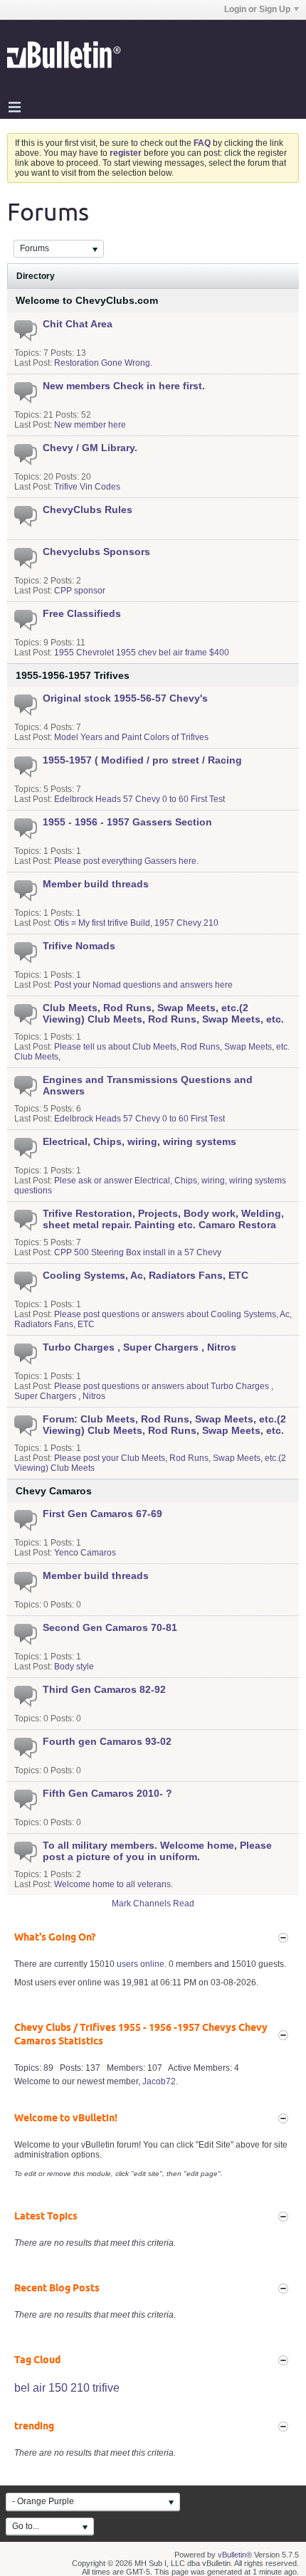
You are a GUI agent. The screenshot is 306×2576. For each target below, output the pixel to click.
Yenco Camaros (85, 1553)
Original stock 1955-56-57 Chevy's (125, 698)
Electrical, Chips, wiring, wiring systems (139, 1141)
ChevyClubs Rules (88, 510)
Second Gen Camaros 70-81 (110, 1627)
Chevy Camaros (54, 1491)
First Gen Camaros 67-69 (102, 1514)
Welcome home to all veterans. (114, 1884)
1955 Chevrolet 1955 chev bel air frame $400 (142, 653)
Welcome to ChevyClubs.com (87, 300)
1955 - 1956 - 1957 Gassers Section (127, 822)
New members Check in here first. (124, 386)
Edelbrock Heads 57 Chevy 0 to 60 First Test (139, 799)
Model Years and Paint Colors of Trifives (131, 737)
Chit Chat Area (78, 324)
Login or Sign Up (257, 9)
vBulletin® (235, 2555)
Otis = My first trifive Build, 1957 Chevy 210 (136, 923)
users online (141, 1964)
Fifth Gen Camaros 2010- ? (107, 1793)
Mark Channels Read (153, 1904)
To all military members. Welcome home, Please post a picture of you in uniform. (157, 1851)
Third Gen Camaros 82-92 (104, 1689)
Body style (74, 1667)
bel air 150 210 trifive (67, 2388)
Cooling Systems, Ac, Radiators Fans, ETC (146, 1275)
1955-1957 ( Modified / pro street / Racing (142, 760)
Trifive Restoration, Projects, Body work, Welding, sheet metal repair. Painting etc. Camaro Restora (163, 1219)
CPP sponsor (80, 591)
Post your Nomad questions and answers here (143, 985)
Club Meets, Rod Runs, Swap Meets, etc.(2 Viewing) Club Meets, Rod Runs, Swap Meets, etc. (163, 1013)
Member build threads (96, 884)
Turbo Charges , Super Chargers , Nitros (139, 1347)
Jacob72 (159, 2081)
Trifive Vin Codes (87, 487)
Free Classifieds (82, 613)
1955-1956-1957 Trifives (73, 675)
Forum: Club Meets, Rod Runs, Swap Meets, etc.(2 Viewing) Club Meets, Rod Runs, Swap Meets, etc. (164, 1425)
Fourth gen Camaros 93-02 (107, 1741)
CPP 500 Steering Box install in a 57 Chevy (138, 1252)
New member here (90, 425)
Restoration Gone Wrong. (103, 363)
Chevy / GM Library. (90, 448)
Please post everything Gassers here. (126, 861)
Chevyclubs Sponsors (96, 551)
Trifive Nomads (79, 946)
